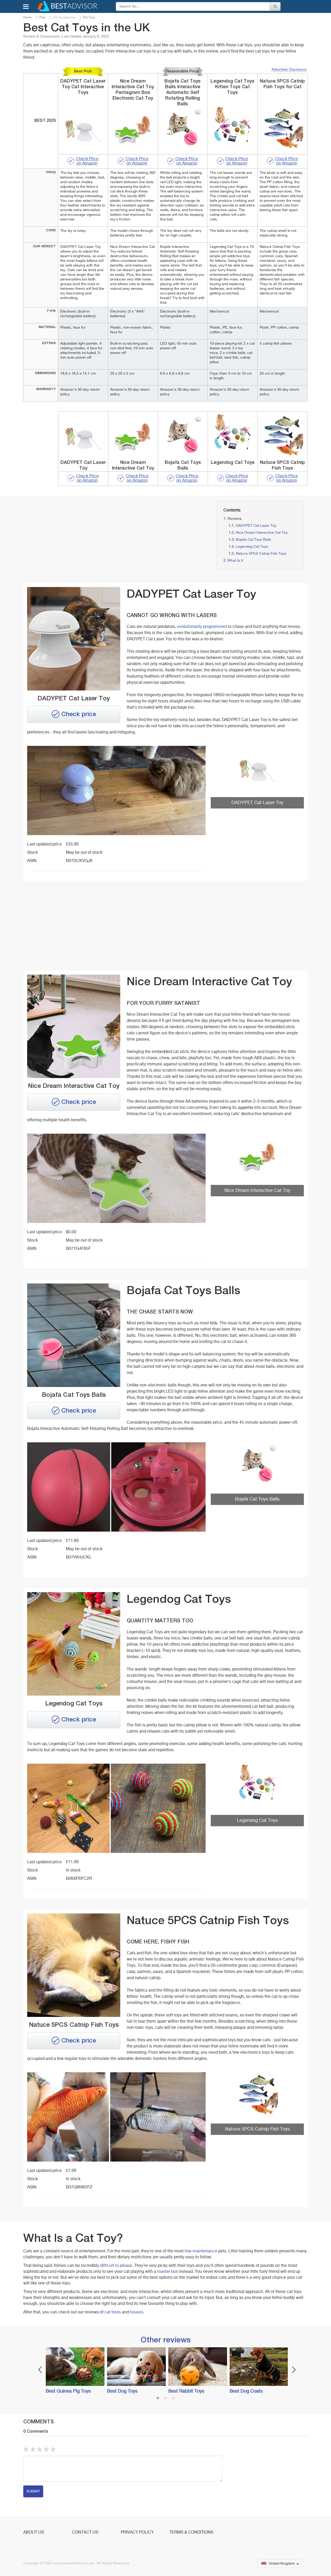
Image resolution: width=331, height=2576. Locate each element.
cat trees (113, 2312)
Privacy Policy (137, 2533)
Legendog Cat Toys (252, 547)
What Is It (235, 561)
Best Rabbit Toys (186, 2391)
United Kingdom (282, 2564)
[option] (74, 2371)
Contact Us (85, 2533)
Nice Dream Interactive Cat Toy (262, 533)
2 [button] (165, 2399)
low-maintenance (201, 2251)
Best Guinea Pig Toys (68, 2391)
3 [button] (173, 2399)
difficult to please (116, 2266)
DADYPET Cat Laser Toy (256, 526)
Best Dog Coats (246, 2391)
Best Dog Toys (122, 2391)
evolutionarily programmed (202, 627)
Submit (33, 2491)
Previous (40, 2370)
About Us (34, 2533)
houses (137, 2312)
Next (294, 2370)
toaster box (168, 2272)
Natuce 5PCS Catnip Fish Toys (261, 554)
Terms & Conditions (191, 2533)
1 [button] (158, 2399)
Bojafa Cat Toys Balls (253, 540)
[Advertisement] (68, 537)
